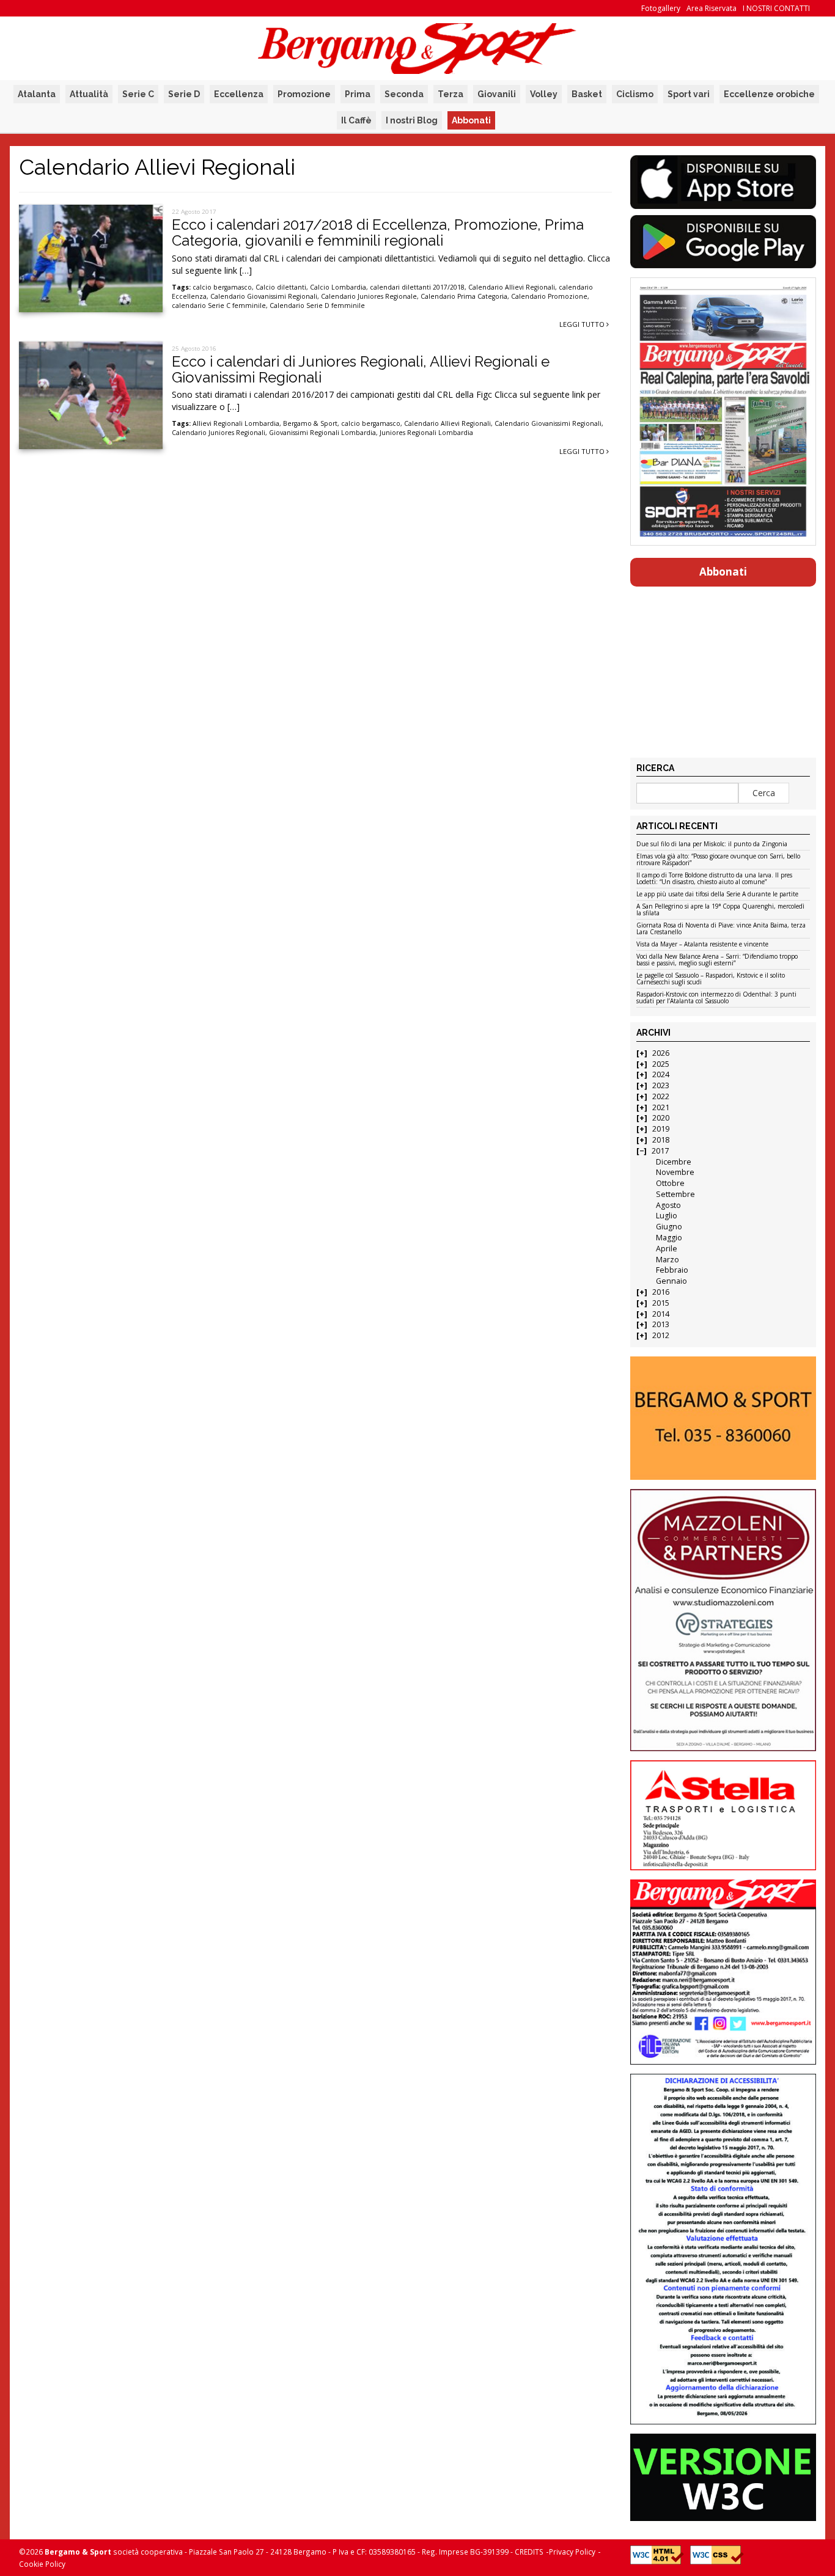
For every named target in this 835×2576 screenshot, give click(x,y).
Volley (544, 94)
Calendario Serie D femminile (317, 306)
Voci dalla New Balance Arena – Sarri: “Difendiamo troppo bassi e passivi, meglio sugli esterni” (717, 960)
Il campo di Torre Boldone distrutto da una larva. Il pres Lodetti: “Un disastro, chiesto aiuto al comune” (714, 879)
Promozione (304, 94)
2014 (661, 1314)
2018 (661, 1140)
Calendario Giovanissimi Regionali (264, 296)
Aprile (667, 1249)
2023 (661, 1085)
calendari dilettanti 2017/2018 (417, 287)
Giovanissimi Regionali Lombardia (322, 433)
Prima (358, 94)
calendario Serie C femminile (219, 306)
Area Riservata (712, 8)
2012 (661, 1335)
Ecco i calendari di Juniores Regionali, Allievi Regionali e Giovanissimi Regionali (361, 369)
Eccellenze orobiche (769, 94)
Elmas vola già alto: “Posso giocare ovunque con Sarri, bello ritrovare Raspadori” (718, 860)
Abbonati (471, 120)
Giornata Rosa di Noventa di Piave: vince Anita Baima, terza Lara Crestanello (721, 929)
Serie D (184, 94)
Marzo (668, 1260)
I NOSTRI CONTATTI (776, 8)
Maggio (669, 1238)
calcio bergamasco (222, 287)
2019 (661, 1129)
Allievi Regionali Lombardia (236, 423)
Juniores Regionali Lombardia (426, 433)
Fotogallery (661, 8)
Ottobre (670, 1183)
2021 (661, 1107)
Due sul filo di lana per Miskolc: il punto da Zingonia (712, 844)
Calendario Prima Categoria (464, 296)
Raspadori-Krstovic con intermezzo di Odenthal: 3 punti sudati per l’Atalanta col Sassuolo (716, 998)
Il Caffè (356, 120)
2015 (661, 1303)
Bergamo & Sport (310, 423)
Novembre (675, 1172)
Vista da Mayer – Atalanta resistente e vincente (702, 945)
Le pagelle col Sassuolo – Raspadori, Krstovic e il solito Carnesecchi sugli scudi (711, 979)
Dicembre (674, 1162)
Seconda (404, 94)
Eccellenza (239, 94)
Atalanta (37, 94)
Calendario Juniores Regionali (219, 433)
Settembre (675, 1194)
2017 (660, 1151)
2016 (661, 1292)
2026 (661, 1053)
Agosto (668, 1205)
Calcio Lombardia (338, 287)
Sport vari (689, 94)
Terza (451, 94)
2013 (661, 1324)
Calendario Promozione (549, 296)
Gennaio (671, 1281)
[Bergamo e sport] (723, 1418)
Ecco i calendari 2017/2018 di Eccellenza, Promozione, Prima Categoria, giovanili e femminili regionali (378, 232)
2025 (661, 1064)
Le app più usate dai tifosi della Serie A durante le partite (717, 895)
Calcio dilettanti (281, 287)
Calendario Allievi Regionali (512, 287)
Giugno (669, 1227)
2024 (661, 1074)
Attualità (89, 94)
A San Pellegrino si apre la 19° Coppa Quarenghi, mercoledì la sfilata (720, 910)
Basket (587, 94)
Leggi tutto (583, 324)
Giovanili (497, 94)
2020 (661, 1118)
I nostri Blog (412, 120)
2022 (661, 1096)
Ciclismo (635, 94)
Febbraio (672, 1270)
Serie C (138, 94)
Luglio (667, 1216)
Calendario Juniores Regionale (369, 296)
